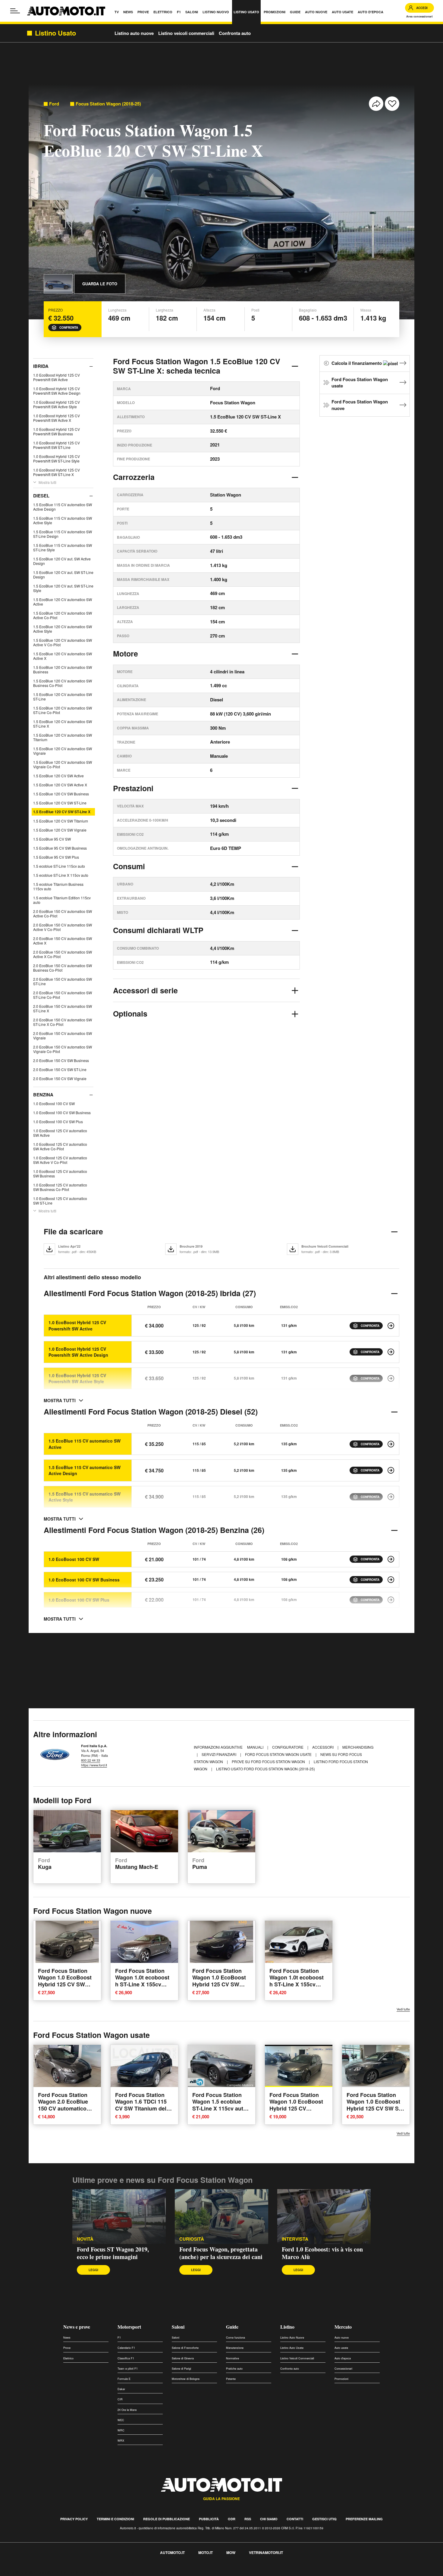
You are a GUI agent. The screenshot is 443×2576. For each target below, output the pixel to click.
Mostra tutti (47, 482)
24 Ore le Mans (127, 2410)
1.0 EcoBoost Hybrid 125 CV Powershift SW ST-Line (57, 445)
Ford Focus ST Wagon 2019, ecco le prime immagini (113, 2253)
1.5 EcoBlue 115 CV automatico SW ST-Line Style (63, 547)
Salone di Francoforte (185, 2348)
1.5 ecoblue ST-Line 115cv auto (59, 866)
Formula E (124, 2379)
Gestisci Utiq (324, 2519)
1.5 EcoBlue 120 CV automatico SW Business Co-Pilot (63, 683)
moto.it (206, 2552)
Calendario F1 (126, 2348)
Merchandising (358, 1747)
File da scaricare (73, 1231)
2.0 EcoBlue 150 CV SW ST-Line (60, 1069)
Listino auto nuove (134, 33)
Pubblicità (209, 2519)
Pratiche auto (234, 2369)
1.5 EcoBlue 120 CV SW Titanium (61, 821)
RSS (248, 2519)
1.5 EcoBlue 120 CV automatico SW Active (63, 602)
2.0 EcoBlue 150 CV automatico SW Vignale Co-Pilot (63, 1049)
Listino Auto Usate (292, 2348)
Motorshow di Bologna (186, 2379)
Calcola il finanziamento (357, 363)
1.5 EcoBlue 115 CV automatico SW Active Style (63, 520)
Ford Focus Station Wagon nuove (360, 405)
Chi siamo (269, 2519)
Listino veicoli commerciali (186, 33)
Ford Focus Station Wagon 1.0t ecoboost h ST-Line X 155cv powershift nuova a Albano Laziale (297, 1984)
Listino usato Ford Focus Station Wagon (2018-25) (265, 1769)
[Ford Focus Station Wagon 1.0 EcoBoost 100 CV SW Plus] (391, 1600)
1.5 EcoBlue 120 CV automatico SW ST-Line (63, 697)
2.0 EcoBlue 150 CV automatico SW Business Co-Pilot (63, 968)
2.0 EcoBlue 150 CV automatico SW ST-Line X (63, 1008)
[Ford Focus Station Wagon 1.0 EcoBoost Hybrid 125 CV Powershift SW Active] (391, 1326)
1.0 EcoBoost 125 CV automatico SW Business (60, 1174)
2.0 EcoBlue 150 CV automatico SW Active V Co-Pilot (63, 927)
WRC (121, 2430)
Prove (67, 2348)
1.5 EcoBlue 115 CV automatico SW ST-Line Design (63, 534)
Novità (85, 2239)
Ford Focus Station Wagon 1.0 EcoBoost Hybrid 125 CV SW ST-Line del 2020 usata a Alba (375, 2108)
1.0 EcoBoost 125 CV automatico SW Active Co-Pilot (60, 1146)
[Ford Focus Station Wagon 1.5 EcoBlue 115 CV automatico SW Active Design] (391, 1470)
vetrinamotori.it (266, 2552)
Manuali (256, 1747)
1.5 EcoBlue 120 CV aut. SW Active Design (62, 561)
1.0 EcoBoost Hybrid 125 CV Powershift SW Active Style (57, 404)
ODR (232, 2519)
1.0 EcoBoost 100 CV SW (54, 1103)
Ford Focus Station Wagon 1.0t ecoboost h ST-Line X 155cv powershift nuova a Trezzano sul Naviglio (143, 1984)
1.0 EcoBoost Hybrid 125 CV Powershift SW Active (57, 377)
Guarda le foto (100, 284)
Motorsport (129, 2327)
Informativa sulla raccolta (27, 2573)
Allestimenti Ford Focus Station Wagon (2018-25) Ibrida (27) (150, 1293)
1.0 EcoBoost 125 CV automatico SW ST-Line (60, 1201)
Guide (232, 2327)
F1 (119, 2338)
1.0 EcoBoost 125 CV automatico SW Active (60, 1133)
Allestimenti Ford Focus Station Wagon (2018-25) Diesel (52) (151, 1412)
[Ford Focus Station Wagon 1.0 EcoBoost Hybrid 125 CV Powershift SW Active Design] (391, 1352)
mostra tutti (60, 1400)
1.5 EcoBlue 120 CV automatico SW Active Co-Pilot (63, 615)
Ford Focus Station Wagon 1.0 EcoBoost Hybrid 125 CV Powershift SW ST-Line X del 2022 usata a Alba (297, 2112)
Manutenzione (235, 2348)
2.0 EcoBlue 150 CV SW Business (61, 1060)
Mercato (343, 2327)
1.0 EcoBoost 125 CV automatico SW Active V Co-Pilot (60, 1160)
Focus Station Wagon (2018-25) (108, 104)
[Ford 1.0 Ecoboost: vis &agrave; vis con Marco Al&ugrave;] (324, 2217)
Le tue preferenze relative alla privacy (94, 2573)
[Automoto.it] (66, 11)
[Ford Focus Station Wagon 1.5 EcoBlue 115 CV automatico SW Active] (391, 1444)
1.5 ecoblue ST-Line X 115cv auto (61, 875)
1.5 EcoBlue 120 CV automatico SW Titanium (63, 737)
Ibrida (41, 366)
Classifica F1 (126, 2358)
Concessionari (343, 2369)
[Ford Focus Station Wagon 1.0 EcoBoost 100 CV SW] (391, 1559)
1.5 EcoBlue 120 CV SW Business (61, 794)
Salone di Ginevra (183, 2358)
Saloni (178, 2327)
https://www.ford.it (94, 1765)
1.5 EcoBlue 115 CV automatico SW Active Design (63, 507)
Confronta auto (235, 33)
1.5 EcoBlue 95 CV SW (52, 839)
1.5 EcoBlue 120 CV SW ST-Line (60, 803)
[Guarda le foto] (58, 284)
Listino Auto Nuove (292, 2338)
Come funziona (236, 2338)
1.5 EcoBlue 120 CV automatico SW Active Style (63, 629)
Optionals (130, 1014)
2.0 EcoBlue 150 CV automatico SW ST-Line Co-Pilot (63, 995)
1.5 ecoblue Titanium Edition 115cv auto (62, 900)
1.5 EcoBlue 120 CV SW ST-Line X (62, 812)
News (67, 2338)
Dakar (121, 2389)
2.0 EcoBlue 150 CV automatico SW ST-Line (63, 981)
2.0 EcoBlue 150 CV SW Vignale (60, 1078)
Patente (231, 2379)
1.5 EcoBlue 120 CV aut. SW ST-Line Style (63, 588)
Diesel (41, 496)
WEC (121, 2420)
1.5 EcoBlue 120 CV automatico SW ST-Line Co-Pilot (63, 710)
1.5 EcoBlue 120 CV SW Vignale (60, 830)
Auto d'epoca (343, 2358)
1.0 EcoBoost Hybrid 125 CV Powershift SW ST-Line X (57, 472)
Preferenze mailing (364, 2519)
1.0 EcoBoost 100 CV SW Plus (58, 1122)
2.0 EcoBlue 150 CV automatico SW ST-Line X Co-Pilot (63, 1022)
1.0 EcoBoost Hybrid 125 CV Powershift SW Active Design (57, 391)
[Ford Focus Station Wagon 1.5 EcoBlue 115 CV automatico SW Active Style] (391, 1497)
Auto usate (341, 2348)
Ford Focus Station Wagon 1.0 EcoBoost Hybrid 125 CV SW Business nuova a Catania (65, 1984)
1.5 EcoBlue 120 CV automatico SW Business (63, 669)
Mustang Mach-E (137, 1864)
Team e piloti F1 (128, 2369)
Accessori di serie (145, 990)
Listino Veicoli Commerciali (297, 2358)
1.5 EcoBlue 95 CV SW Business (60, 848)
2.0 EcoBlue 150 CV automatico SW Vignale (63, 1036)
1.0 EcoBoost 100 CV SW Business (62, 1113)
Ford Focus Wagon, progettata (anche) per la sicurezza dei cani (221, 2253)
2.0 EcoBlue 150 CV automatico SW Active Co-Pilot (63, 914)
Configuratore (288, 1747)
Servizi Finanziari (219, 1754)
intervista (295, 2239)
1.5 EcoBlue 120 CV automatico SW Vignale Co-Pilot (63, 764)
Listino (287, 2327)
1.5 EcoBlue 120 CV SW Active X (60, 785)
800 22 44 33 (91, 1760)
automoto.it (172, 2552)
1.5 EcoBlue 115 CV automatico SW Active (85, 1444)
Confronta (69, 327)
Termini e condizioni (115, 2519)
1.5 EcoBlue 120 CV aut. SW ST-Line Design (63, 575)
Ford (54, 104)
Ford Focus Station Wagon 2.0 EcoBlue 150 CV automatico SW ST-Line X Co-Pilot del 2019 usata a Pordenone (67, 2112)
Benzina (43, 1095)
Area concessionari (419, 16)
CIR (120, 2399)
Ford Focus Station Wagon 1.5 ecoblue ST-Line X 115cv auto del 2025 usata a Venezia (219, 2108)
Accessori (323, 1747)
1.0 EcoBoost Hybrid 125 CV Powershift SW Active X (57, 418)
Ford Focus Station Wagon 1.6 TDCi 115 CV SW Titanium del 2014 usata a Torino (141, 2105)
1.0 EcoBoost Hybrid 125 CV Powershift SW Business (57, 431)
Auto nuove (342, 2338)
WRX (121, 2441)
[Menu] (15, 11)
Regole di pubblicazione (167, 2519)
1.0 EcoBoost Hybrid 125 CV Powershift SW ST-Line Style (57, 459)
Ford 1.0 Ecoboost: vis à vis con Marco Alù (322, 2253)
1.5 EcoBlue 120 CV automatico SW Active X (63, 656)
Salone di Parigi (181, 2369)
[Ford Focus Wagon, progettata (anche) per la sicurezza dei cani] (222, 2217)
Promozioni (341, 2379)
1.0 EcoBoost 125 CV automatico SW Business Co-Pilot (60, 1187)
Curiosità (192, 2239)
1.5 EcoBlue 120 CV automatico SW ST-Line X (63, 724)
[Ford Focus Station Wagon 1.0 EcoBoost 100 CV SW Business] (391, 1580)
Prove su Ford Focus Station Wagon (269, 1761)
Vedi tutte (403, 2009)
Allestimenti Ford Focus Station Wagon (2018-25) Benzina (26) (154, 1530)
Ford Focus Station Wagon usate (360, 383)
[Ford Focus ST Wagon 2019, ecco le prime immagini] (119, 2217)
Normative (232, 2358)
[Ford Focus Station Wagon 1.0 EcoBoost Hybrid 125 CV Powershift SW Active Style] (391, 1378)
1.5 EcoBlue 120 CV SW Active (58, 776)
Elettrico (68, 2358)
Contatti (295, 2519)
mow (231, 2552)
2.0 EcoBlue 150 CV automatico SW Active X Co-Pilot (63, 954)
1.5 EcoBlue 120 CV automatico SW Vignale (63, 751)
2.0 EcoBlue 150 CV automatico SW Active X (63, 941)
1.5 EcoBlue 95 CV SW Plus (56, 857)
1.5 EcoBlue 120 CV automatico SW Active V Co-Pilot (63, 642)
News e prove (77, 2327)
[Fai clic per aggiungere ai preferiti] (392, 104)
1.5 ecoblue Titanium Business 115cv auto (58, 886)
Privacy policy (74, 2519)
